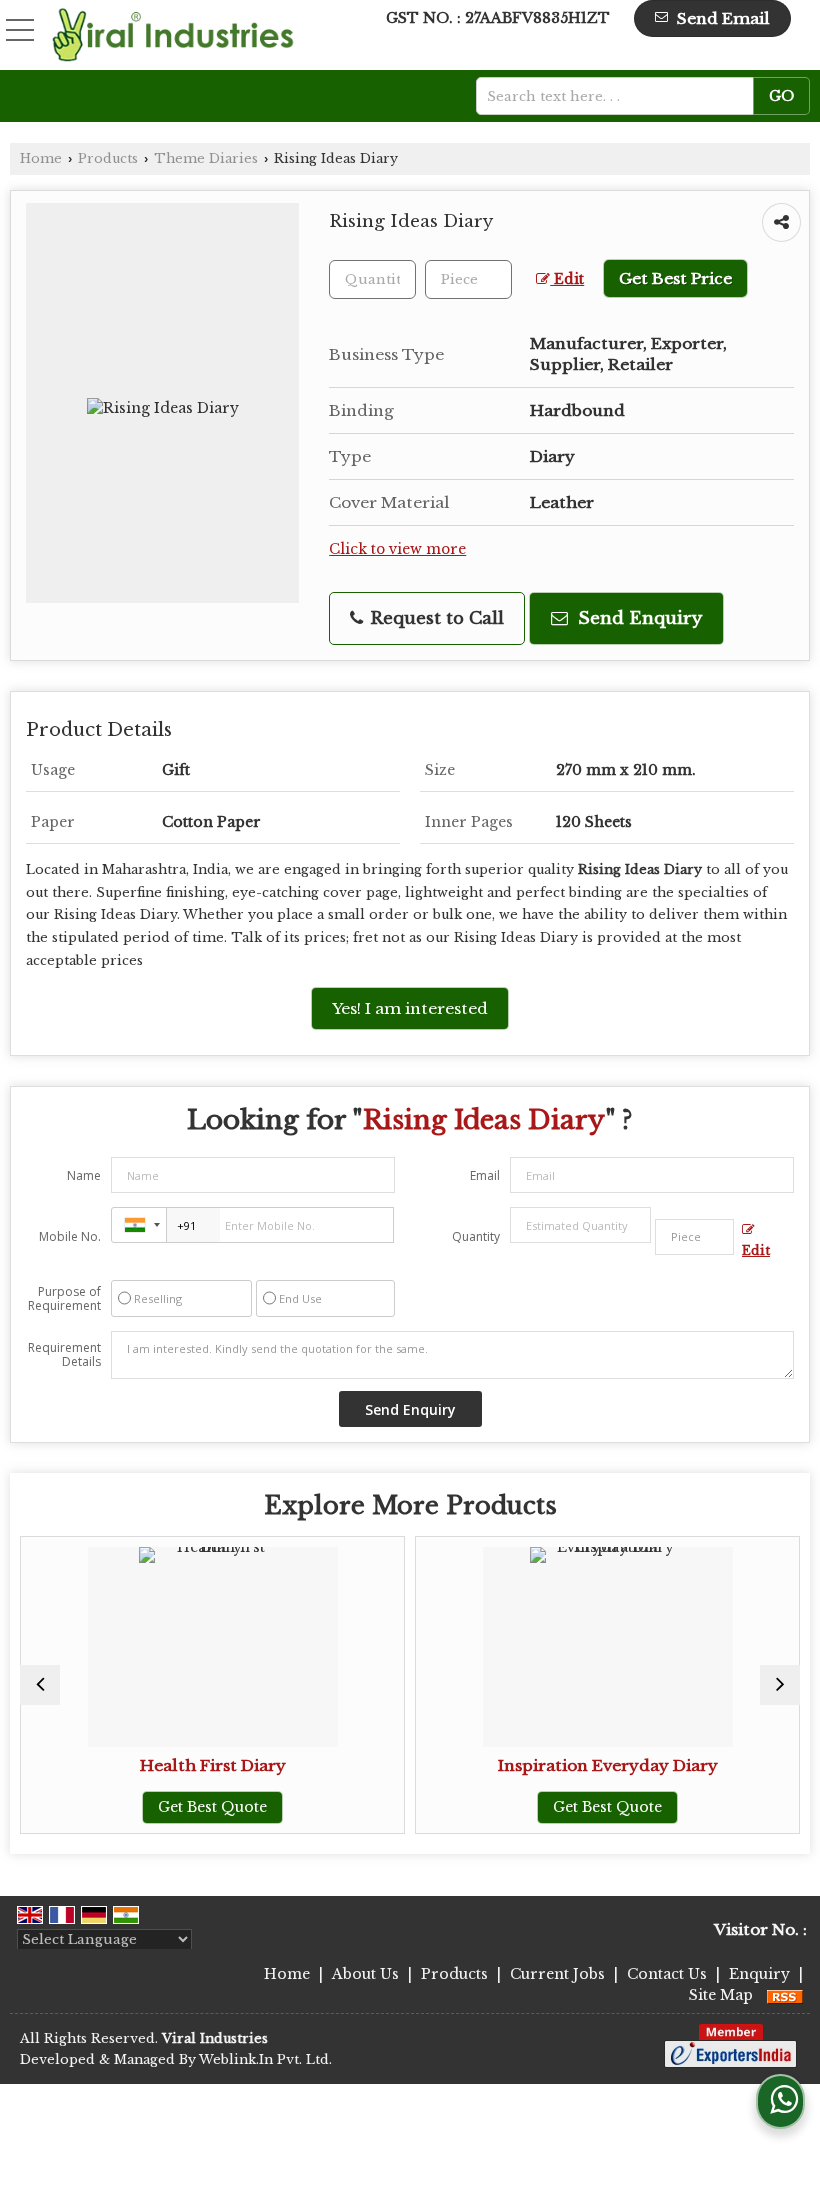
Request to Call (434, 618)
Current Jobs (557, 1974)
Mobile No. (70, 1236)
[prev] (40, 1685)
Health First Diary (213, 1765)
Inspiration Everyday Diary (608, 1765)
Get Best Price (675, 278)
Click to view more (397, 549)
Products (108, 158)
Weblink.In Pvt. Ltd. (265, 2059)
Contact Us (667, 1974)
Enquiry (759, 1974)
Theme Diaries (206, 158)
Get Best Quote (212, 1807)
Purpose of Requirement (64, 1299)
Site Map (721, 1995)
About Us (365, 1974)
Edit (567, 279)
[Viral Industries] (173, 35)
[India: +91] (139, 1225)
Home (41, 158)
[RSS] (785, 1995)
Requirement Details (64, 1355)
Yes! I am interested (410, 1008)
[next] (780, 1685)
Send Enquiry (637, 618)
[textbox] (622, 96)
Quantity (476, 1236)
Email (485, 1175)
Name (84, 1175)
